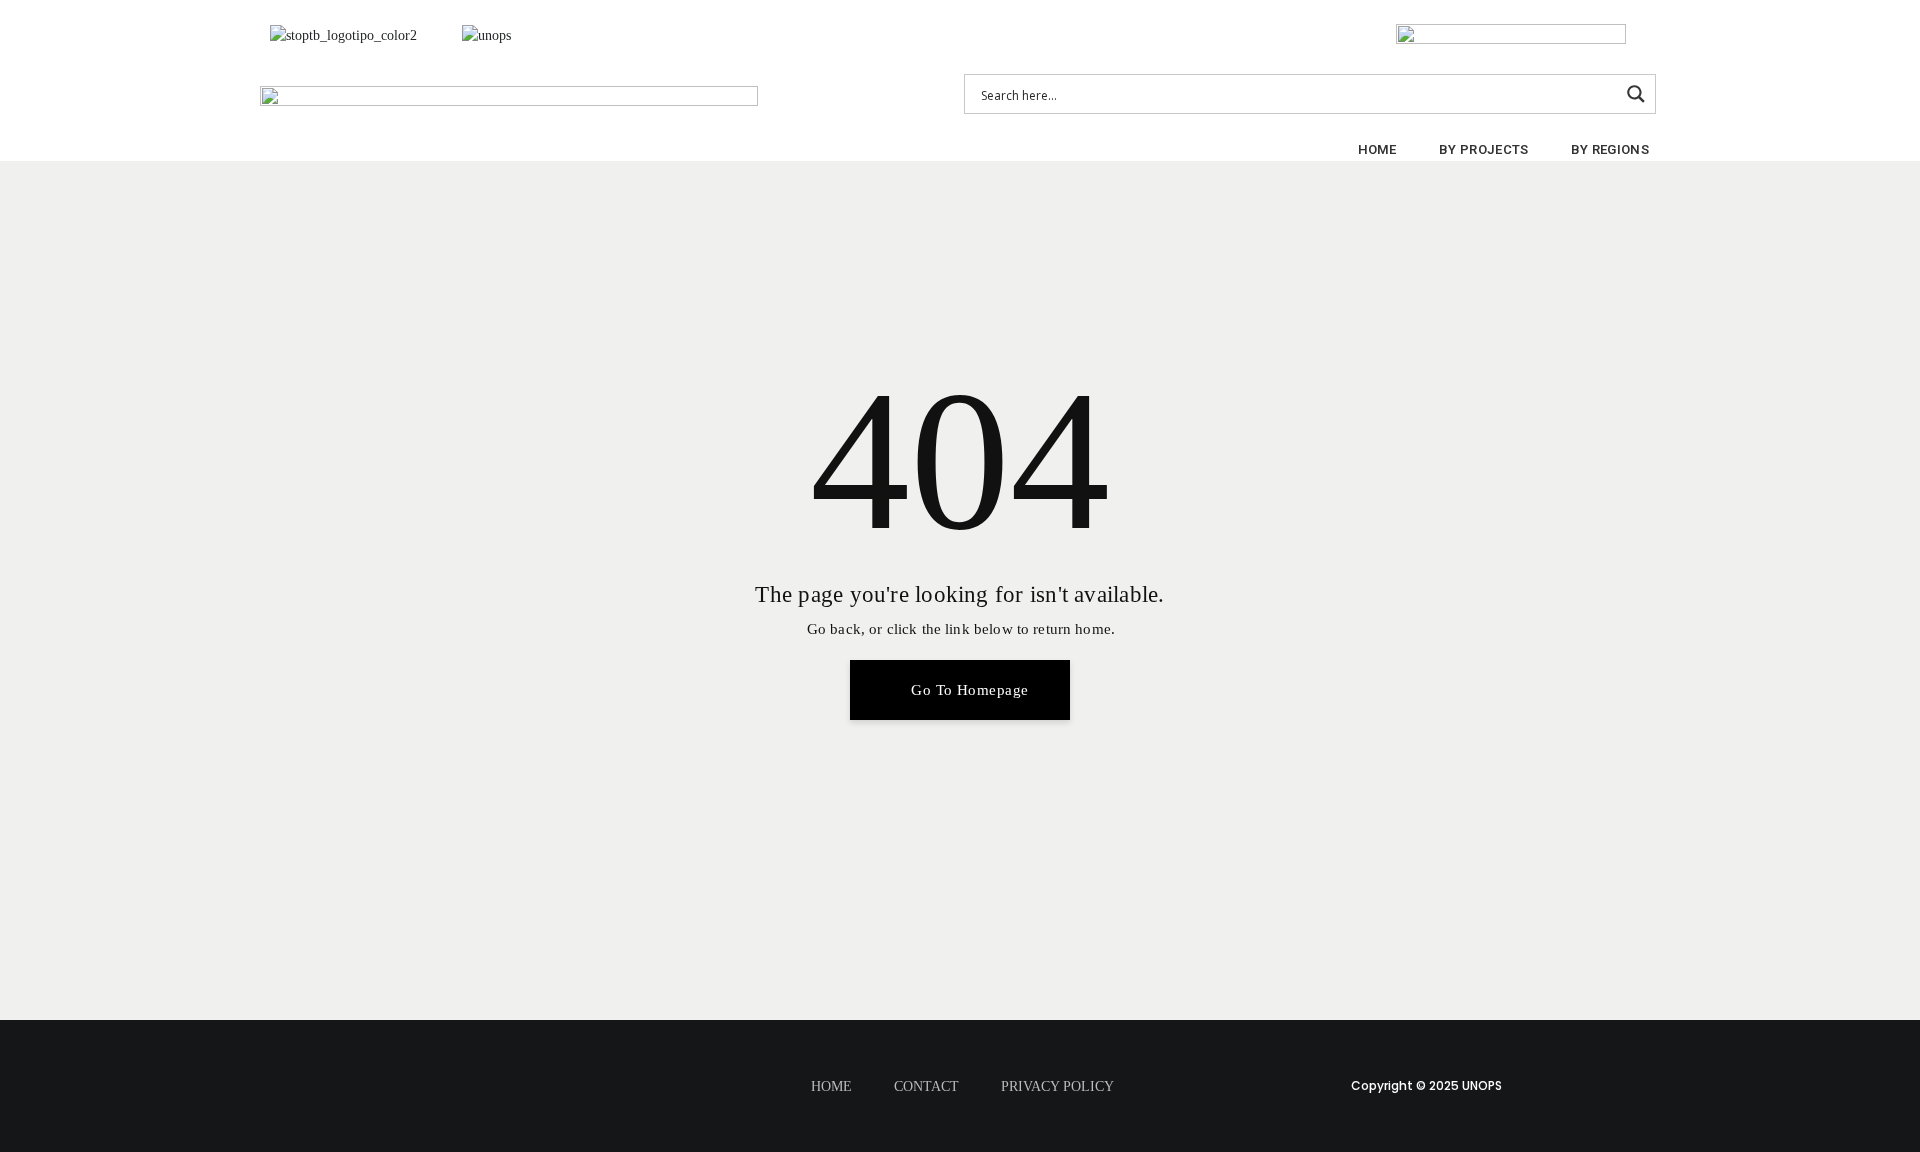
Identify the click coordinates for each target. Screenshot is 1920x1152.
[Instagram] (571, 1055)
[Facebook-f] (443, 1055)
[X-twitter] (507, 1055)
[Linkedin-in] (507, 1111)
